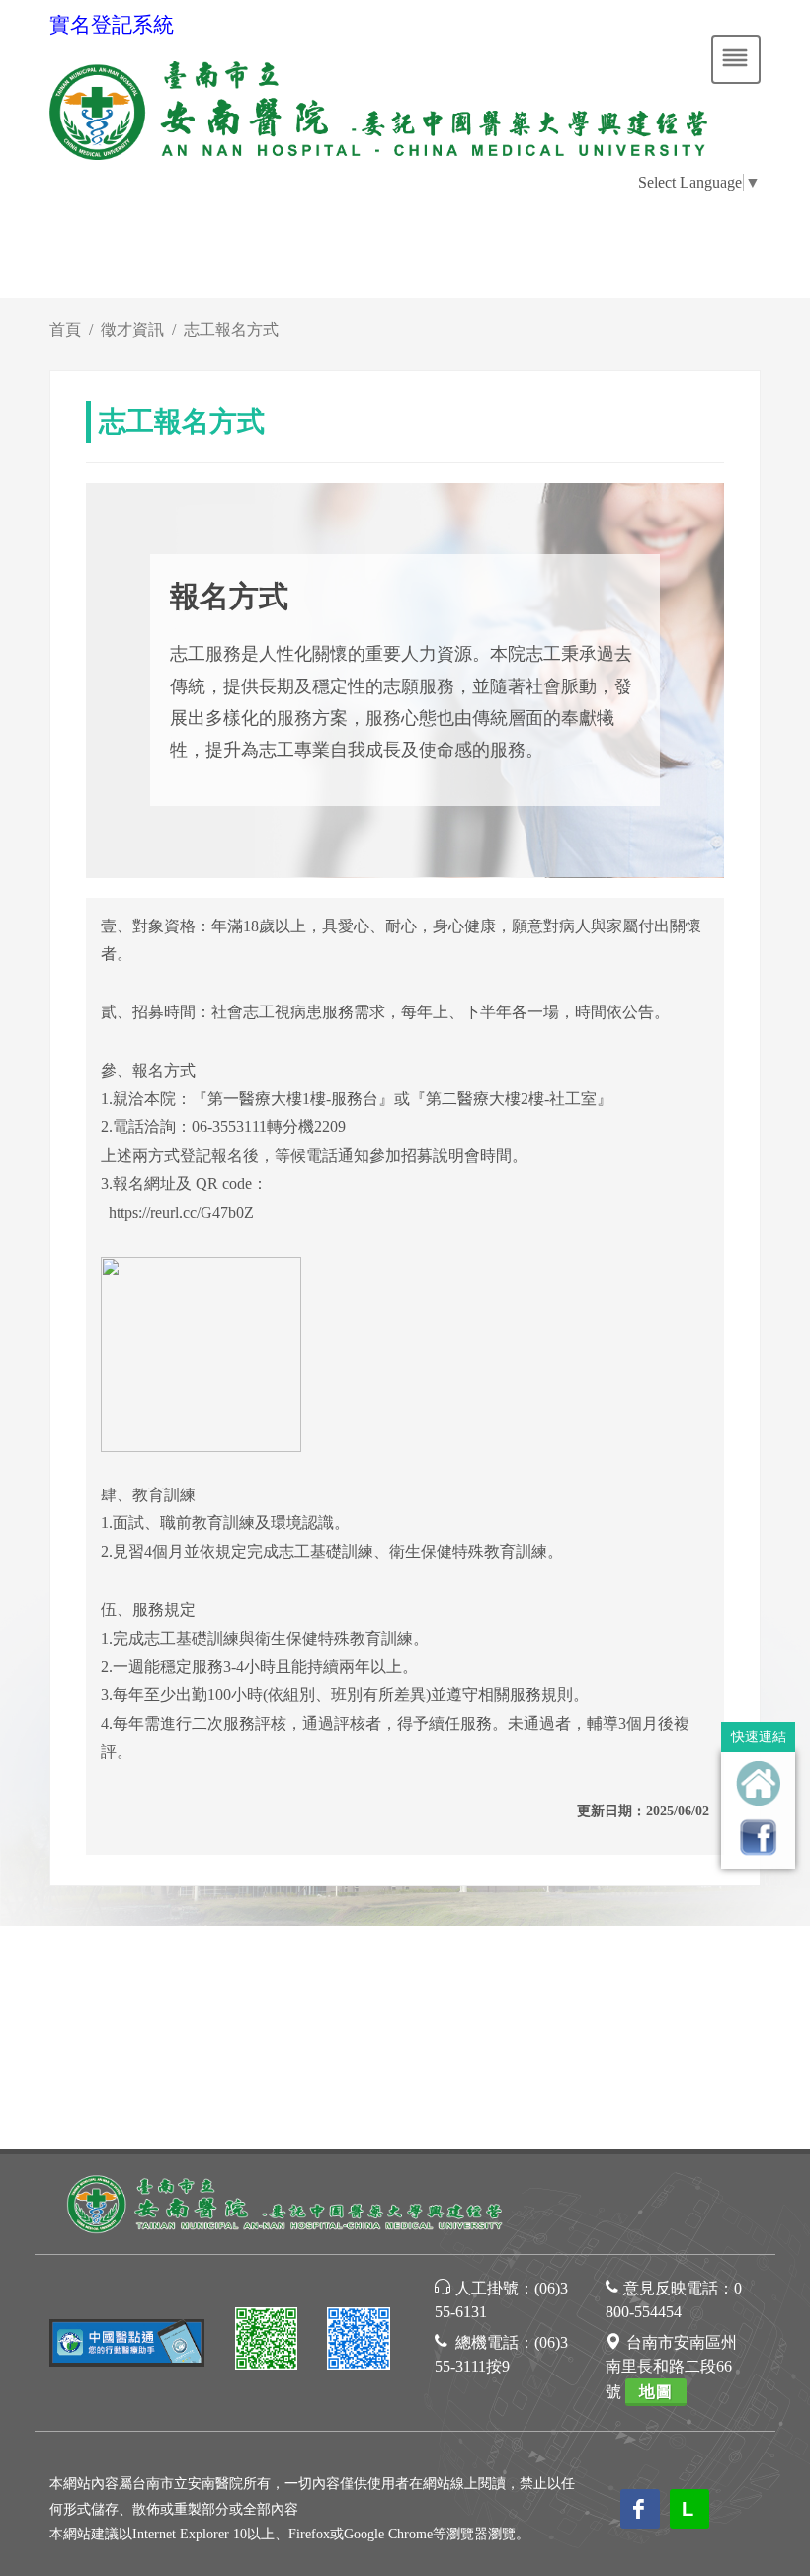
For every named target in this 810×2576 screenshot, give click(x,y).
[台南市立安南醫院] (286, 2202)
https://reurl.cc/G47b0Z (181, 1212)
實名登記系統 (112, 25)
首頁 (65, 329)
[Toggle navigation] (736, 59)
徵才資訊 (132, 329)
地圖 (656, 2392)
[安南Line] (267, 2341)
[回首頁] (758, 1783)
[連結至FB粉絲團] (758, 1837)
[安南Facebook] (359, 2341)
